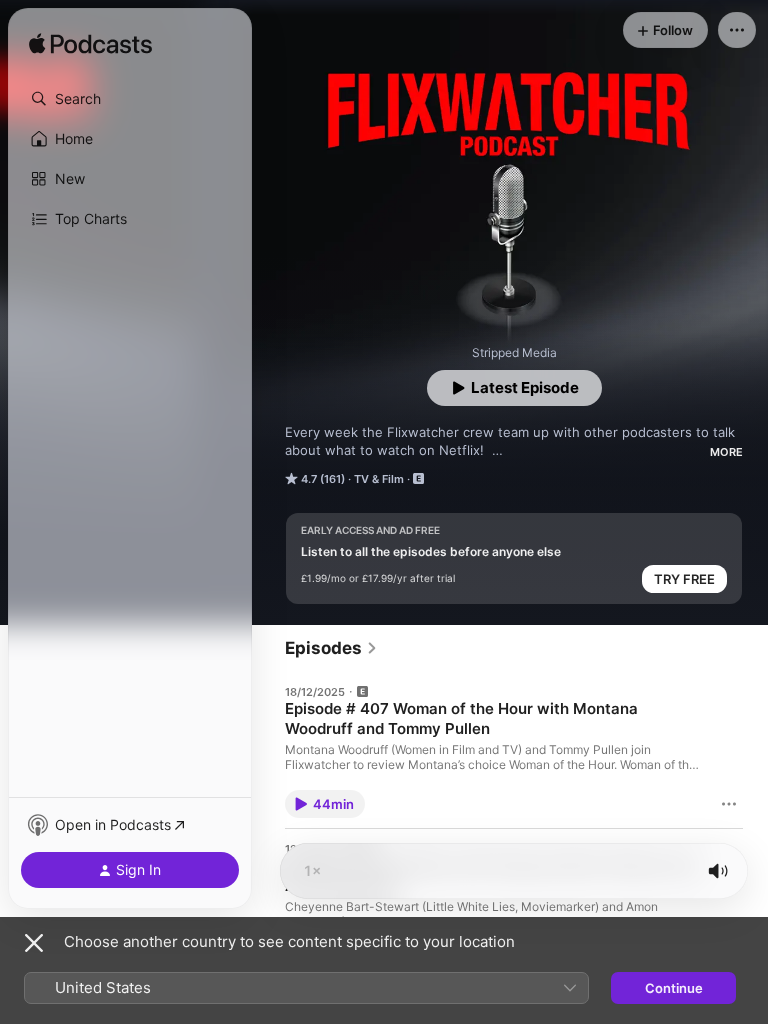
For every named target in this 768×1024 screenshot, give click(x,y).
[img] (90, 45)
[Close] (34, 943)
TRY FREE (684, 579)
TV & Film (379, 479)
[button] (130, 99)
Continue (674, 988)
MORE (726, 452)
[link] (331, 648)
